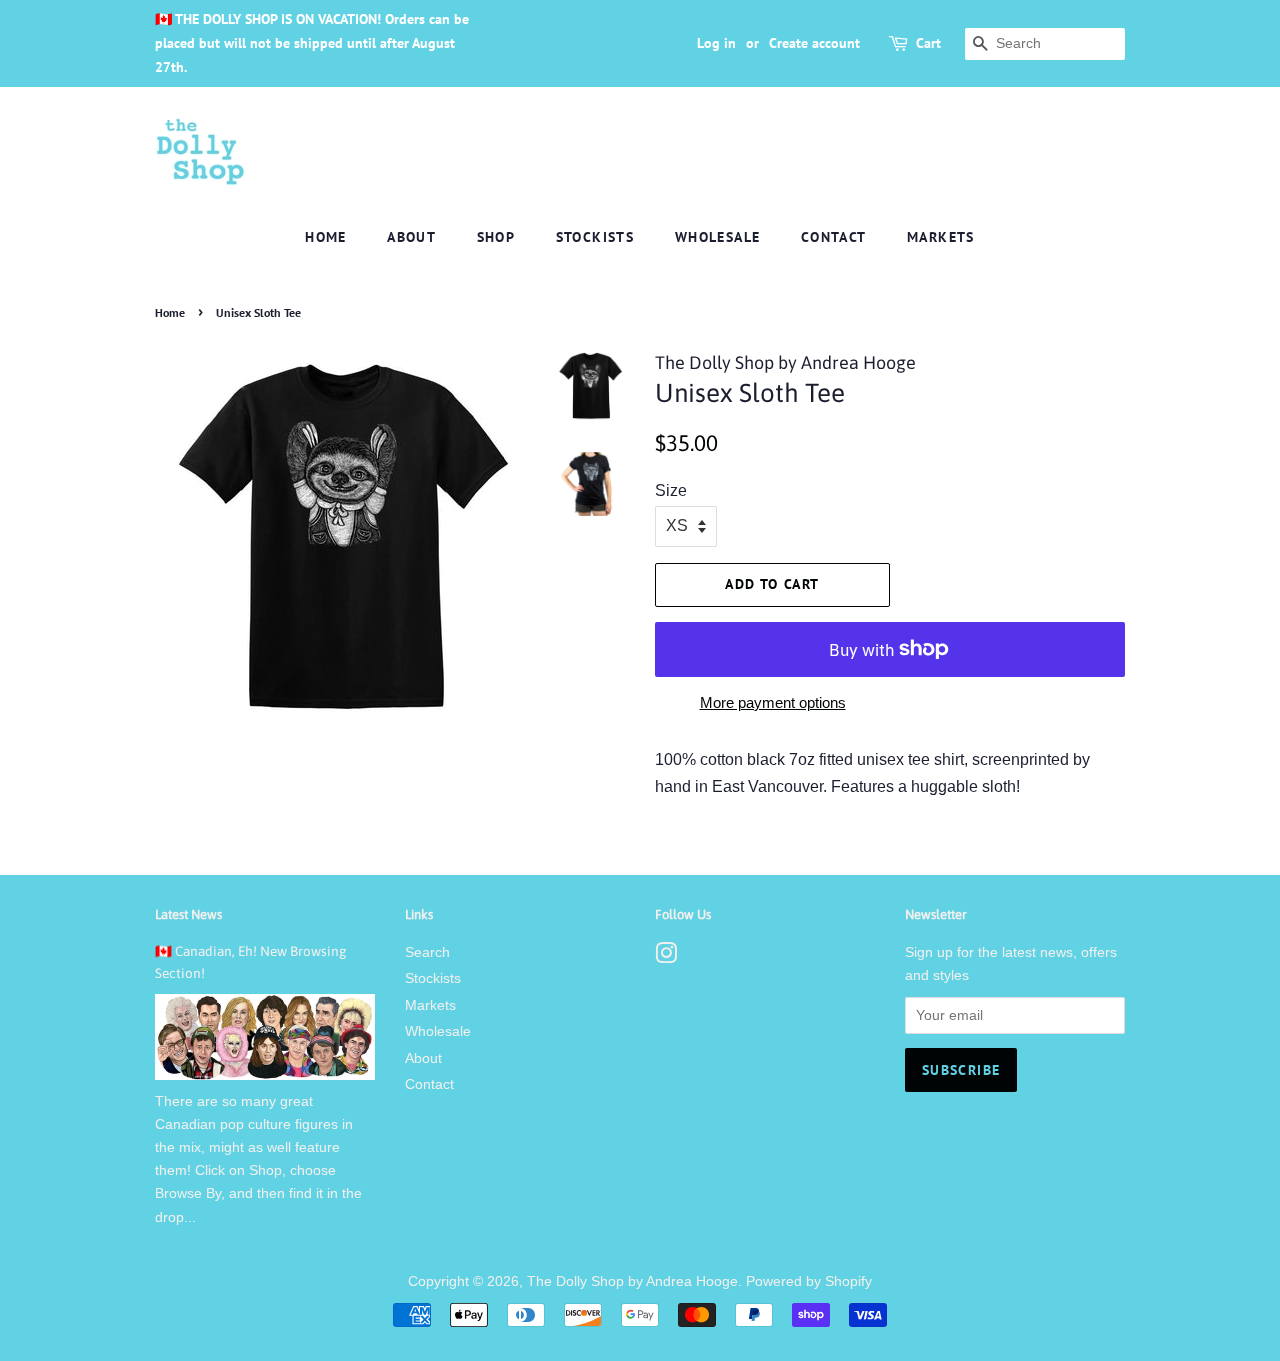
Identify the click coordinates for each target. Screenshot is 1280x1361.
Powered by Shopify (809, 1281)
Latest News (188, 914)
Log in (716, 43)
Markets (941, 237)
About (411, 237)
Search (427, 952)
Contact (834, 237)
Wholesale (718, 237)
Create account (814, 43)
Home (326, 237)
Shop (496, 237)
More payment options (773, 702)
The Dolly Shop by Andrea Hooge (632, 1281)
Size (671, 490)
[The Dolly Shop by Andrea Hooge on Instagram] (666, 957)
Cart (928, 43)
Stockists (595, 237)
